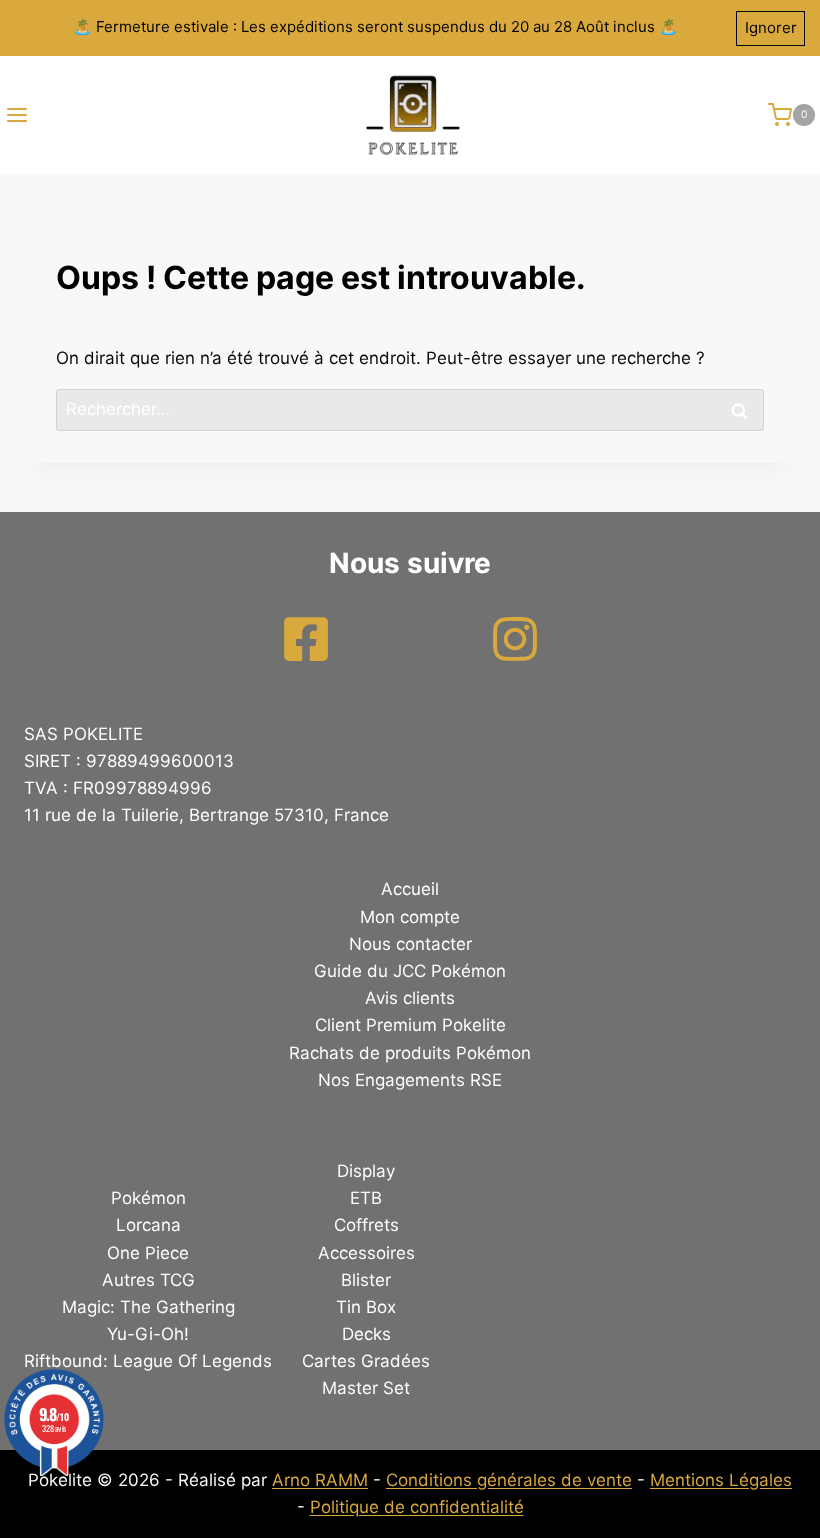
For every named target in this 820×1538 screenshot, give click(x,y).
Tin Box (366, 1307)
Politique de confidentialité (417, 1507)
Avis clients (410, 998)
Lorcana (148, 1225)
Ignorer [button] (771, 27)
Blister (366, 1280)
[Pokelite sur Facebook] (306, 639)
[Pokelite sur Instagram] (515, 639)
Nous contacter (410, 944)
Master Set (366, 1388)
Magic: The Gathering (148, 1307)
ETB (366, 1198)
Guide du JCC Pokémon (410, 971)
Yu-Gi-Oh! (148, 1334)
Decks (366, 1334)
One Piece (148, 1253)
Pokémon (148, 1198)
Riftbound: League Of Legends (148, 1361)
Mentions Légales (721, 1480)
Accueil (410, 889)
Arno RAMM (320, 1480)
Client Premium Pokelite (410, 1025)
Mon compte (410, 917)
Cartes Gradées (366, 1361)
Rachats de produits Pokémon (410, 1053)
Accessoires (366, 1253)
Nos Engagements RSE (410, 1080)
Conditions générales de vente (509, 1480)
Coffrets (366, 1225)
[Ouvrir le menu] (14, 115)
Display (366, 1171)
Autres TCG (148, 1280)
